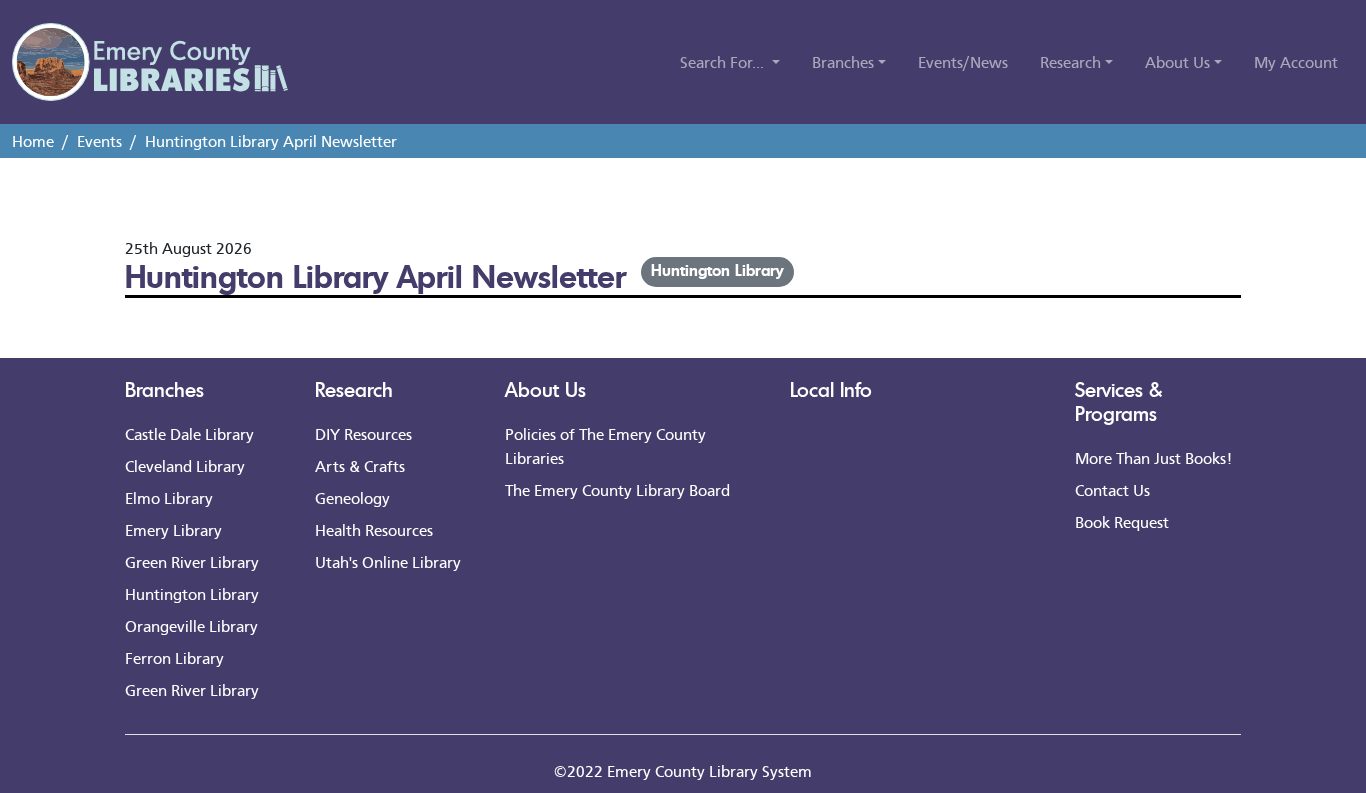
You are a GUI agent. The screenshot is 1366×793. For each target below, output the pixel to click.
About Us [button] (1177, 61)
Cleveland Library (185, 465)
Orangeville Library (191, 625)
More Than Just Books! (1153, 457)
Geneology (352, 497)
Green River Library (192, 561)
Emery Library (173, 529)
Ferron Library (174, 657)
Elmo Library (169, 497)
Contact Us (1112, 489)
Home (33, 140)
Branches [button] (843, 61)
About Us (545, 389)
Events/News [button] (963, 61)
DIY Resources (363, 433)
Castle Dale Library (189, 433)
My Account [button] (1296, 61)
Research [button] (1070, 61)
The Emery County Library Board (617, 489)
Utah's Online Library (388, 561)
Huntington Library (717, 270)
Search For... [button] (724, 61)
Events (99, 140)
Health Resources (374, 529)
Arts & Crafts (360, 465)
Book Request (1122, 521)
